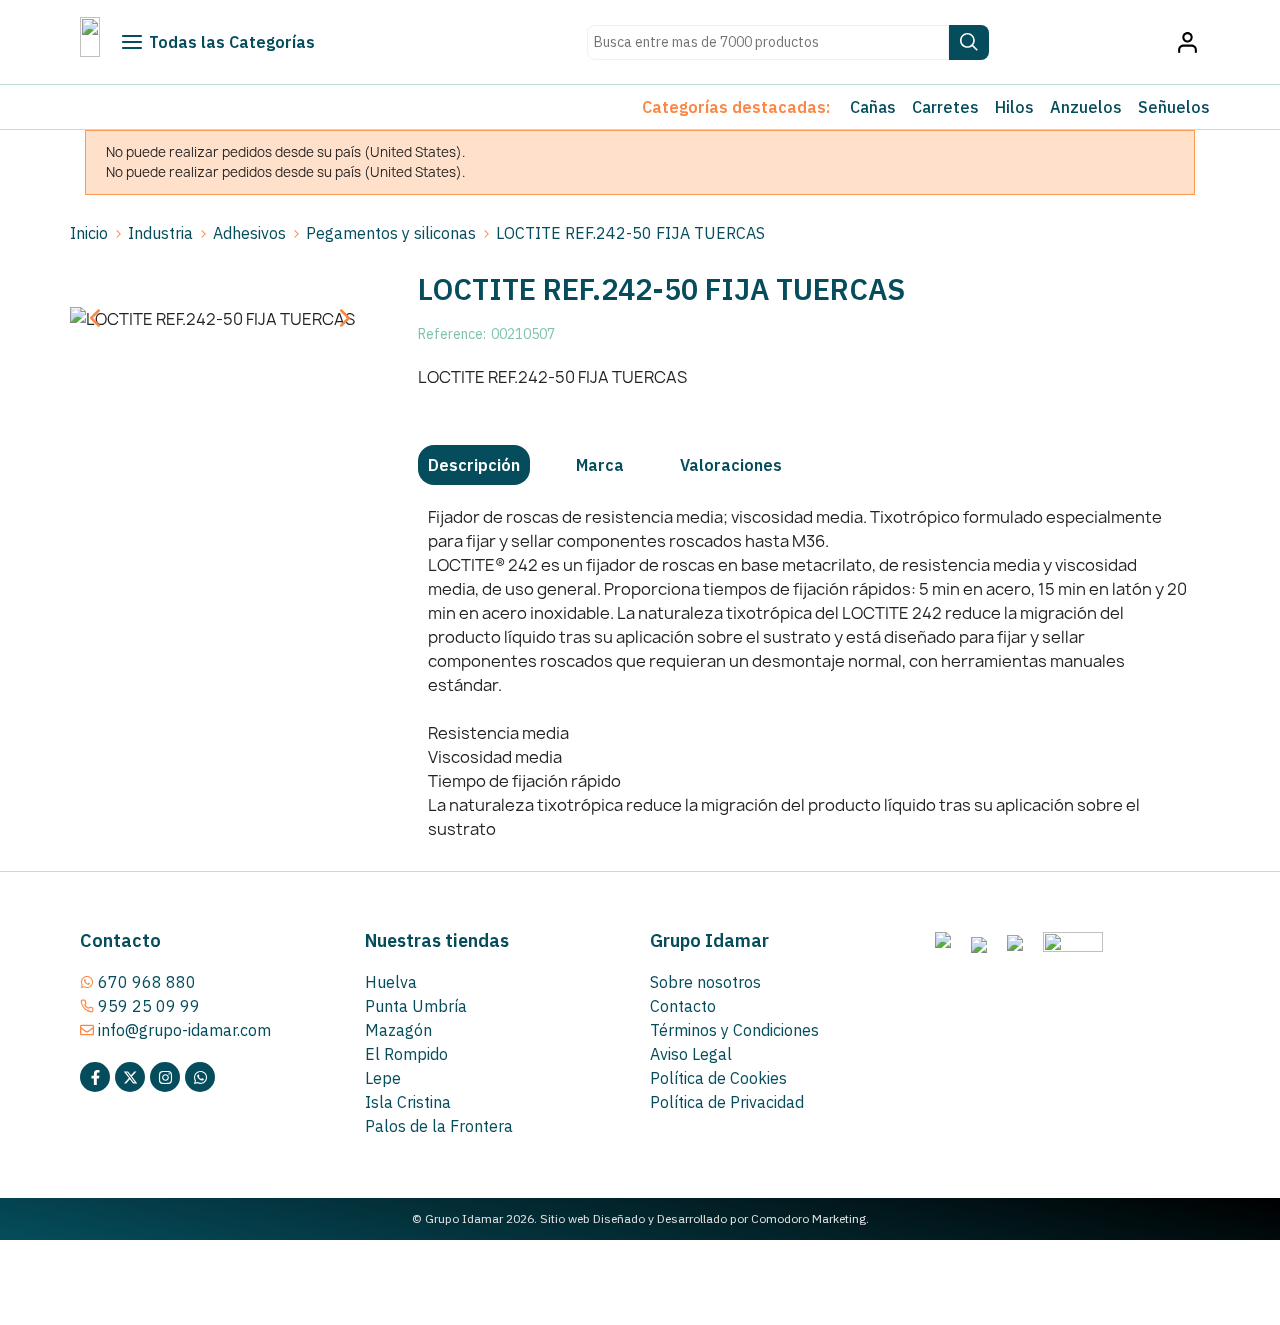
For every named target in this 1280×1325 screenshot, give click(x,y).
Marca (600, 465)
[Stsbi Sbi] (95, 1077)
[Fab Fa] (200, 1077)
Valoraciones (731, 465)
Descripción (474, 465)
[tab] (474, 465)
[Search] (969, 42)
